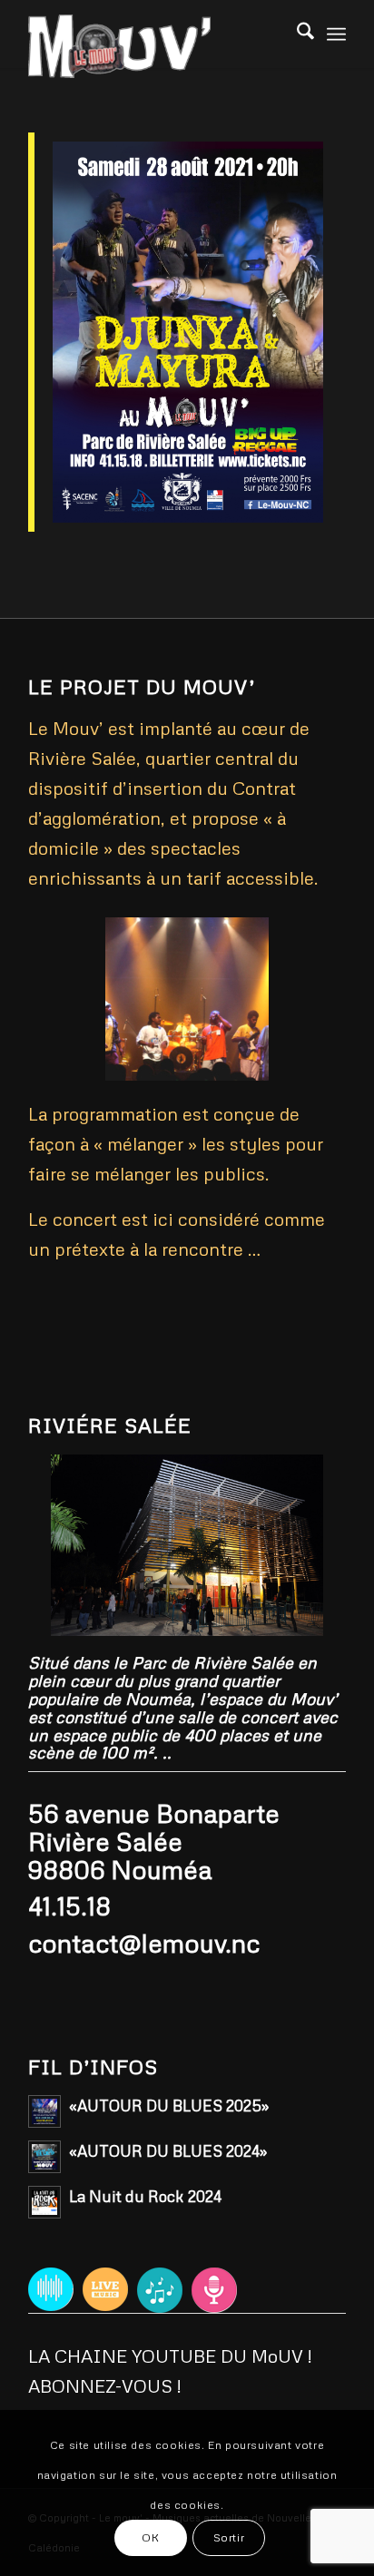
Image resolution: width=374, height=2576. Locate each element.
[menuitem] (336, 32)
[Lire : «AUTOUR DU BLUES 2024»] (44, 2157)
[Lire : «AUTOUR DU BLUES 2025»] (44, 2111)
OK (150, 2537)
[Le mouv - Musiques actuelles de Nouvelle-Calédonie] (155, 46)
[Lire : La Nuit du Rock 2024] (44, 2202)
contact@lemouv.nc (144, 1943)
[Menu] (336, 32)
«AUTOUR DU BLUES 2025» (169, 2106)
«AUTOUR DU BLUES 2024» (168, 2151)
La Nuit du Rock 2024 (145, 2196)
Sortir (229, 2537)
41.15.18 (69, 1905)
